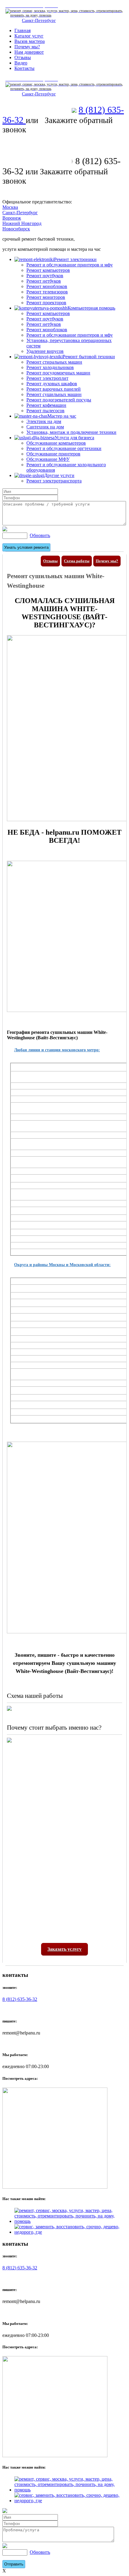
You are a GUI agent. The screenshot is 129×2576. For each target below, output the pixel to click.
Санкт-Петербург (39, 20)
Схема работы (77, 561)
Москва (10, 207)
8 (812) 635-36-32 (20, 1999)
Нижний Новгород (22, 223)
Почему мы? (107, 561)
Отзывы (50, 561)
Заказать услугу (64, 1949)
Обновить (40, 535)
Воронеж (12, 218)
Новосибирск (16, 229)
